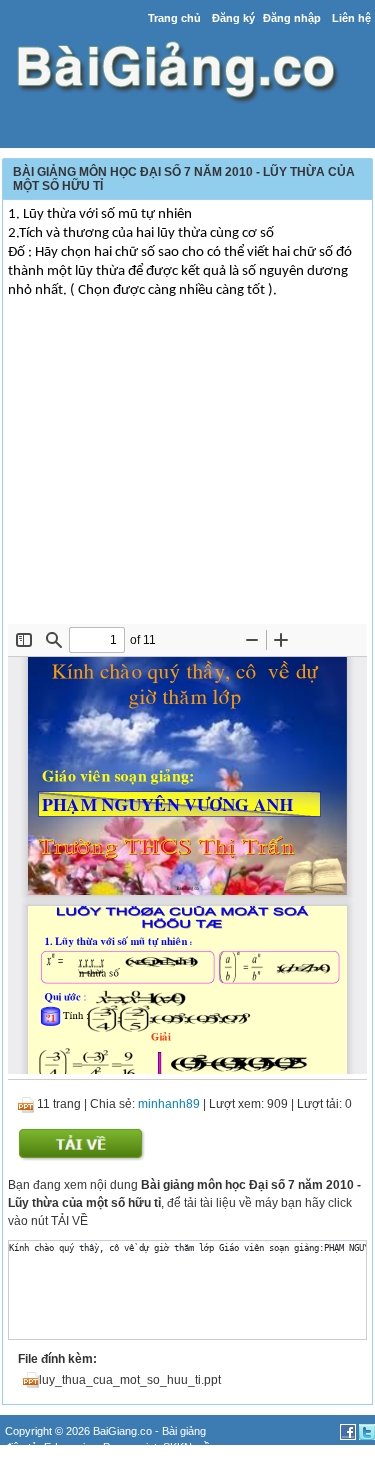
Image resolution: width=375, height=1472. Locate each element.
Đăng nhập (292, 18)
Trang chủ (174, 18)
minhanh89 (169, 1104)
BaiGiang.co (122, 1431)
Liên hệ (351, 18)
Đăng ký (233, 18)
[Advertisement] (187, 474)
